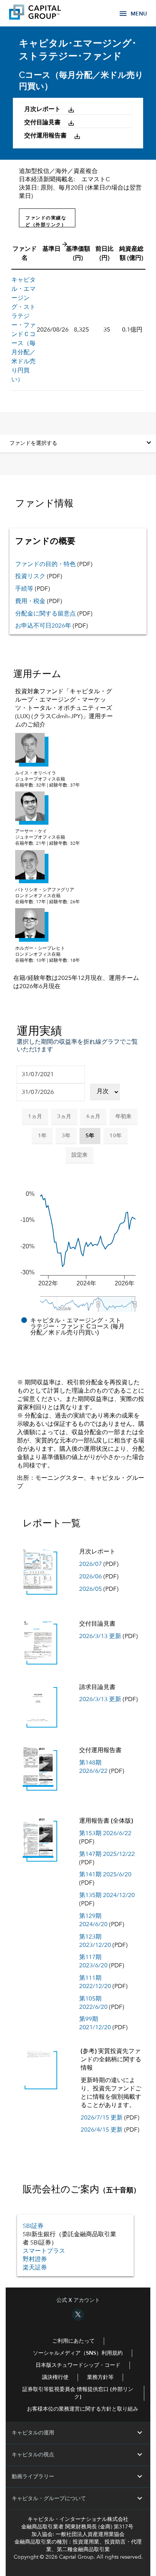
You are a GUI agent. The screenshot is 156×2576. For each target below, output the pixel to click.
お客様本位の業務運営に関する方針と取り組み (83, 2409)
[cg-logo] (46, 13)
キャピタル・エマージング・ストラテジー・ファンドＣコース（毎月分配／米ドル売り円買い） (23, 330)
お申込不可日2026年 (43, 626)
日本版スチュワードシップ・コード (78, 2365)
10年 (115, 1136)
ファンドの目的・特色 (45, 565)
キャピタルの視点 (78, 2455)
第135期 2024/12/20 (107, 1896)
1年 (42, 1136)
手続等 (25, 589)
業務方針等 (100, 2377)
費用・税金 (30, 602)
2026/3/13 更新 (101, 1637)
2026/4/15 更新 (102, 2130)
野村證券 (35, 2260)
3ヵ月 (64, 1117)
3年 (66, 1136)
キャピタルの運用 (78, 2433)
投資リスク (30, 577)
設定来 (80, 1155)
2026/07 (90, 1564)
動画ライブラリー (78, 2477)
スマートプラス (44, 2251)
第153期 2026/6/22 (105, 1834)
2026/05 (90, 1589)
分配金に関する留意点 (45, 614)
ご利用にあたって (73, 2341)
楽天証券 (35, 2268)
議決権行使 (55, 2377)
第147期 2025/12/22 (107, 1854)
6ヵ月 (93, 1117)
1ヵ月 (35, 1117)
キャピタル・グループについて (78, 2499)
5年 (90, 1136)
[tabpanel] (78, 735)
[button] (53, 110)
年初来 (123, 1117)
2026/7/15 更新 (102, 2118)
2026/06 (90, 1577)
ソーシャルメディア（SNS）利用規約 (78, 2353)
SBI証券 (33, 2226)
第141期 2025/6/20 (105, 1875)
